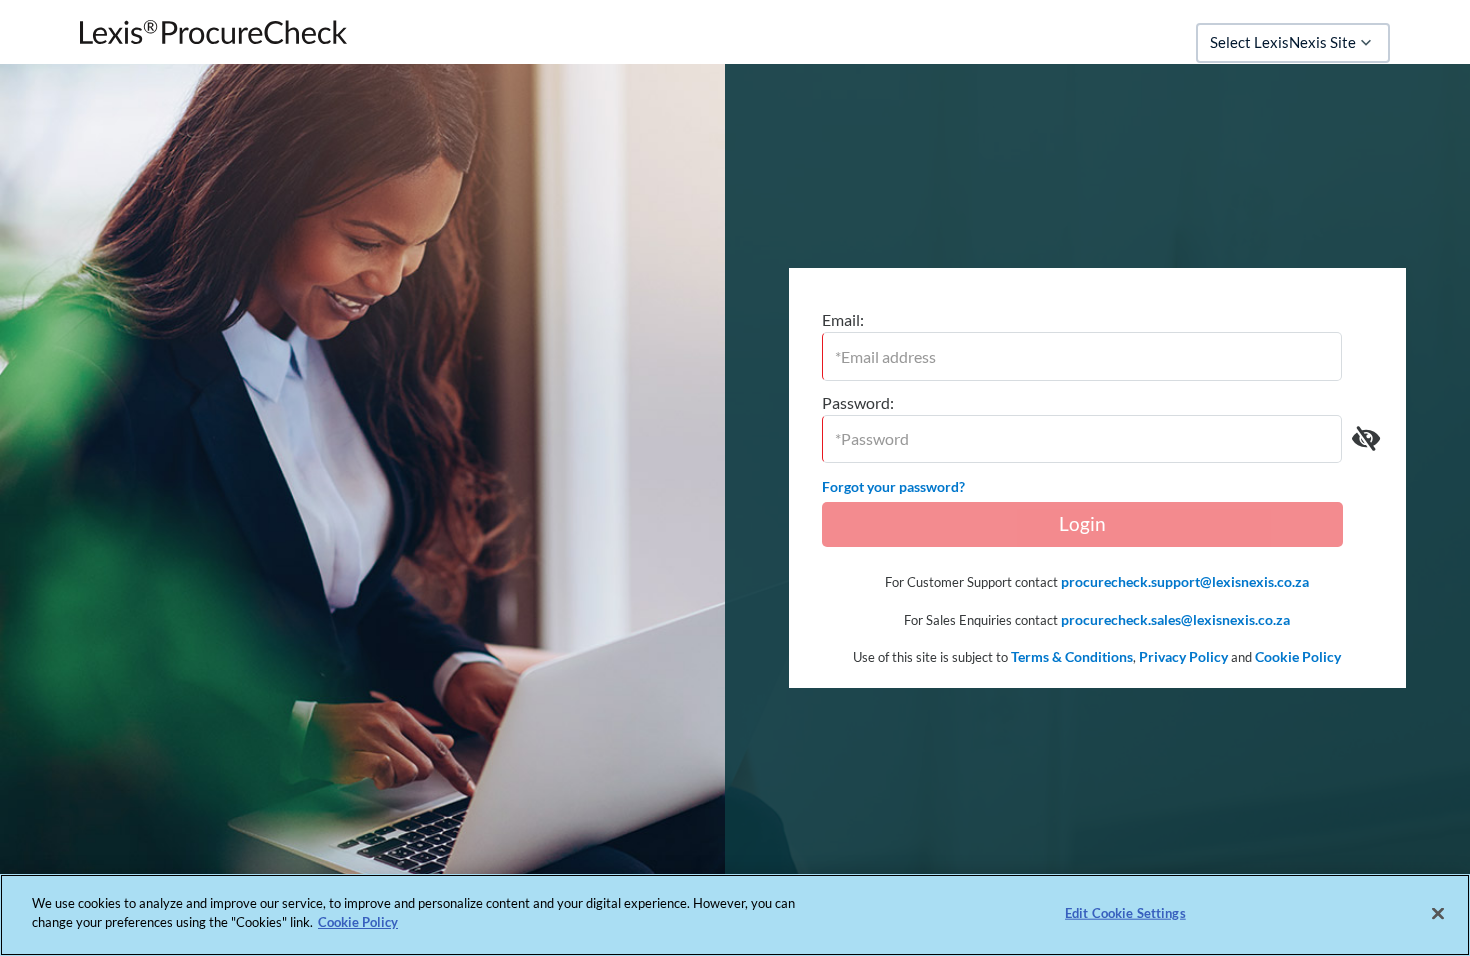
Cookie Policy (1298, 656)
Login (1082, 523)
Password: (858, 402)
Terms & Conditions (1072, 656)
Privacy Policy (1183, 656)
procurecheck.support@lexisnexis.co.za (1185, 581)
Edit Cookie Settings (1125, 913)
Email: (843, 319)
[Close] (1438, 913)
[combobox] (1293, 43)
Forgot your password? (893, 486)
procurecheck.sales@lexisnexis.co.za (1175, 619)
